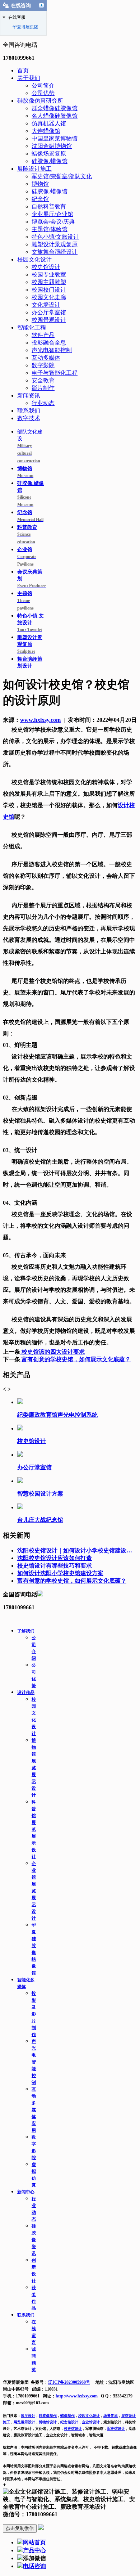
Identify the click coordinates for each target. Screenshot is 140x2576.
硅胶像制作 (48, 2416)
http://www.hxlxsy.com (77, 2396)
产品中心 (34, 2550)
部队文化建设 (30, 446)
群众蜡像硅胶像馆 (55, 108)
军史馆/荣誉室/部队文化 (62, 176)
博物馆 (40, 184)
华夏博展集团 (25, 27)
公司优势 (43, 93)
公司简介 (43, 86)
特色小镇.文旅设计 (31, 623)
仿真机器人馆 (49, 123)
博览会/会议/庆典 (53, 222)
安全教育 (43, 380)
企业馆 (27, 557)
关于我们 (29, 78)
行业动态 (43, 403)
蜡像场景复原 (49, 154)
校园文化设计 (34, 259)
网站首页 (34, 2542)
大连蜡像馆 (46, 131)
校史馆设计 (46, 267)
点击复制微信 (20, 2528)
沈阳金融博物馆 (52, 146)
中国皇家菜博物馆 (55, 138)
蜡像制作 (67, 2416)
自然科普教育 (49, 206)
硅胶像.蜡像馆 (50, 161)
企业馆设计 (91, 2422)
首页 (23, 70)
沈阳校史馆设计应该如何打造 (55, 1558)
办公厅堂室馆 (49, 312)
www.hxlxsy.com (40, 720)
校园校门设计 (49, 290)
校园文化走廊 (49, 297)
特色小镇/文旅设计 (55, 237)
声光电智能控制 (52, 350)
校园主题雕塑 (49, 282)
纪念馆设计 (69, 2422)
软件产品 (43, 335)
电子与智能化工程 (55, 373)
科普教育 (27, 534)
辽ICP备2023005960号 (69, 2382)
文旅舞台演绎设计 (55, 252)
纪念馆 (40, 199)
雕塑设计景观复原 (55, 244)
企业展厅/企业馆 (52, 214)
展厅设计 (28, 2416)
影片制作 (43, 388)
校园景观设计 (49, 320)
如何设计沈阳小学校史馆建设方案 (60, 1573)
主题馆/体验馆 (50, 229)
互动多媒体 (46, 358)
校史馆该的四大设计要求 (52, 1352)
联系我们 (29, 411)
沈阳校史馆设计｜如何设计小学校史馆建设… (75, 1550)
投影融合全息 (49, 343)
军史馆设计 (116, 2429)
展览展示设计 (24, 2422)
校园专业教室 (49, 275)
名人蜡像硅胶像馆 (55, 116)
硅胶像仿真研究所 (40, 101)
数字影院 (43, 365)
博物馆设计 (48, 2422)
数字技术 (29, 418)
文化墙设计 (46, 305)
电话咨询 (34, 2566)
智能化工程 (32, 327)
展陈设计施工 (34, 169)
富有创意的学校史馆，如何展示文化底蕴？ (75, 1359)
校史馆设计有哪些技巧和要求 (55, 1566)
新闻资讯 (29, 395)
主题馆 (25, 601)
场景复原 (111, 2416)
